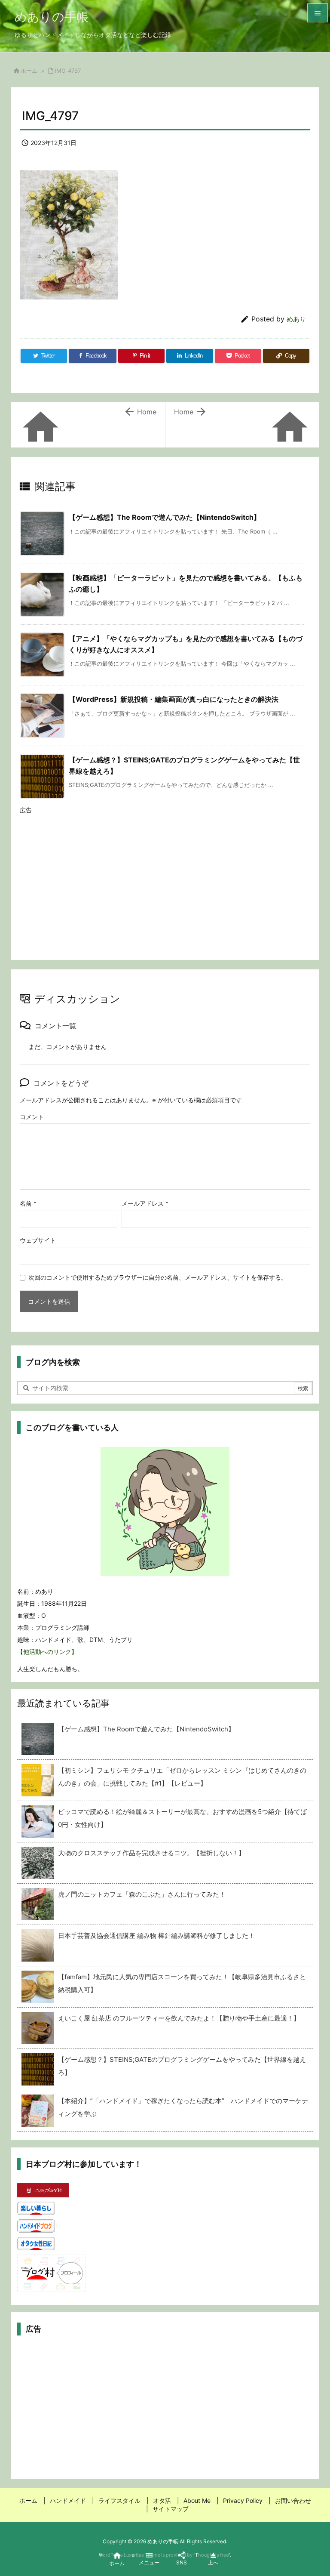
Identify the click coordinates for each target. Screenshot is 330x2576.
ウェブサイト (38, 1240)
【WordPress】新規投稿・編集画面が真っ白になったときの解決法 (174, 699)
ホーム (29, 71)
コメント (32, 1117)
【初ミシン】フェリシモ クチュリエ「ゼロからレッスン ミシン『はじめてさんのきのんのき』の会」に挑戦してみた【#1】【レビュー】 (182, 1777)
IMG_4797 (68, 71)
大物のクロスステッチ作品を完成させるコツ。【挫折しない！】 (151, 1853)
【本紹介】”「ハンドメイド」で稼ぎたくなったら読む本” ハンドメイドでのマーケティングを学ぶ (183, 2107)
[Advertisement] (165, 879)
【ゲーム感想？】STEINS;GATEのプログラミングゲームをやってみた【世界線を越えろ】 (182, 2066)
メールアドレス (145, 1203)
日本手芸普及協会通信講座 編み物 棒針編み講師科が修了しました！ (156, 1936)
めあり (296, 319)
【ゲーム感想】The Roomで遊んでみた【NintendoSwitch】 (165, 517)
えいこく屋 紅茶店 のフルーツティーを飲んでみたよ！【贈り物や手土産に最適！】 (179, 2018)
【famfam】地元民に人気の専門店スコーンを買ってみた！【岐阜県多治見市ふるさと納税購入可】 (182, 1983)
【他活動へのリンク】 (47, 1652)
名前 (28, 1203)
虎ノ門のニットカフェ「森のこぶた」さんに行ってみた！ (145, 1894)
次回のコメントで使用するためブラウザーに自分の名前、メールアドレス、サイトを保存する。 (158, 1277)
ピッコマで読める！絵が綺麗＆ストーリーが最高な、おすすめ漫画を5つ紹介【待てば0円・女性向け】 (182, 1818)
